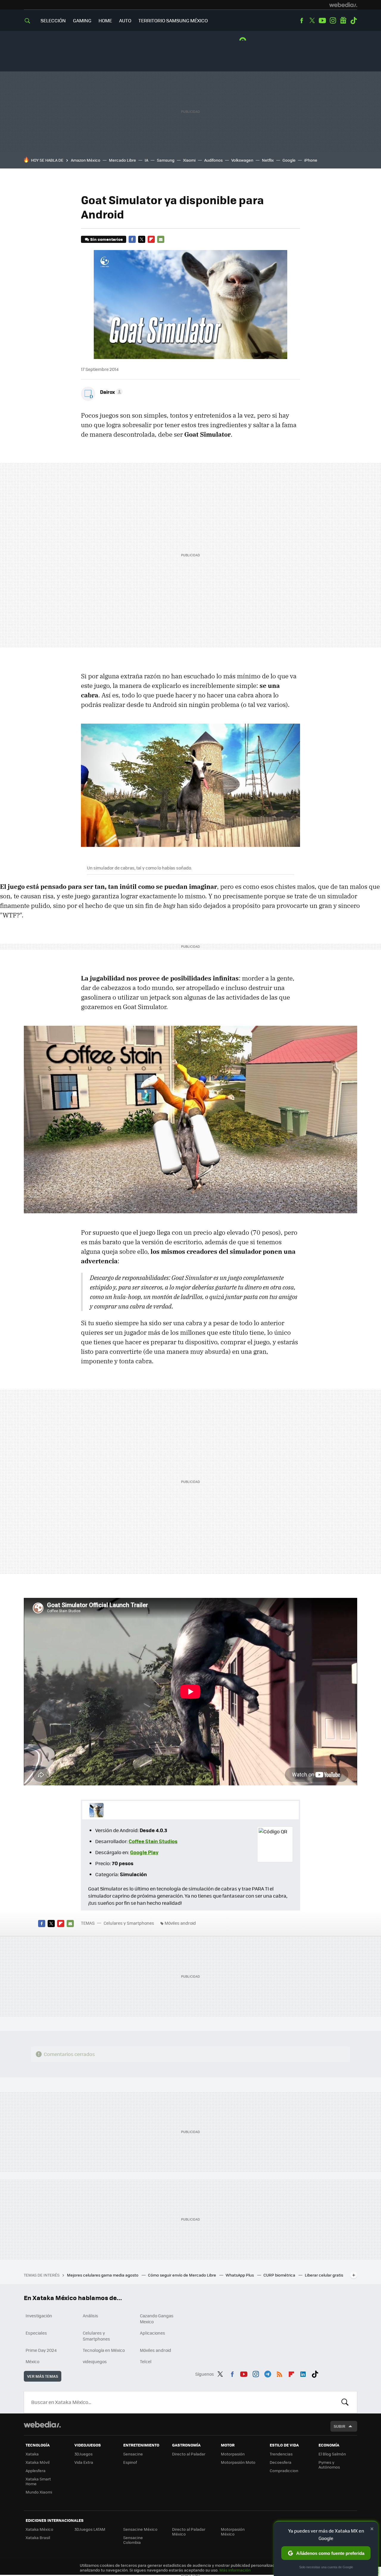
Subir (339, 2426)
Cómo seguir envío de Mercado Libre (182, 2275)
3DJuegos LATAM (90, 2529)
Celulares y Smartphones (129, 1923)
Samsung (166, 160)
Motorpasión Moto (238, 2462)
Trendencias (281, 2454)
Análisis (90, 2316)
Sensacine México (140, 2529)
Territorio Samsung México (173, 20)
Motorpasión (233, 2454)
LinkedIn (303, 2373)
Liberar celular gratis (324, 2275)
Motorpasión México (233, 2531)
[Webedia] (343, 5)
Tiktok (354, 21)
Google (289, 160)
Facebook (302, 21)
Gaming (82, 20)
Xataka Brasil (38, 2537)
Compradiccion (284, 2470)
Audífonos (213, 160)
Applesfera (36, 2470)
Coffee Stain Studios (153, 1841)
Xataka (32, 2454)
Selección (53, 20)
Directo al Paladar (189, 2454)
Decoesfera (281, 2462)
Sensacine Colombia (133, 2540)
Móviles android (180, 1923)
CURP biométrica (280, 2275)
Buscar (345, 2402)
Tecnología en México (104, 2350)
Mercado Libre (122, 160)
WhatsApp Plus (240, 2275)
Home (105, 20)
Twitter (312, 21)
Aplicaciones (153, 2333)
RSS (279, 2373)
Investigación (39, 2316)
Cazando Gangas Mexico (157, 2319)
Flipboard (151, 239)
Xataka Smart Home (38, 2481)
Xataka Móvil (38, 2462)
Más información (235, 2570)
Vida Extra (84, 2462)
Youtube (322, 21)
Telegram (268, 2373)
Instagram (333, 21)
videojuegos (95, 2361)
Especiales (36, 2333)
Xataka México (39, 2529)
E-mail (161, 239)
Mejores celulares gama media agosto (103, 2275)
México (32, 2361)
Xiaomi (189, 160)
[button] (110, 392)
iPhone (311, 160)
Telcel (146, 2361)
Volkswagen (242, 160)
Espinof (130, 2462)
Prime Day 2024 (41, 2350)
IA (146, 160)
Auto (125, 20)
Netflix (268, 160)
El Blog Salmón (332, 2454)
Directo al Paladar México (189, 2531)
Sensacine (133, 2454)
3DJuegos (83, 2454)
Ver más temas (43, 2376)
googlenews (343, 21)
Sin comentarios (106, 239)
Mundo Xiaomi (39, 2492)
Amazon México (86, 160)
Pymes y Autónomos (329, 2465)
